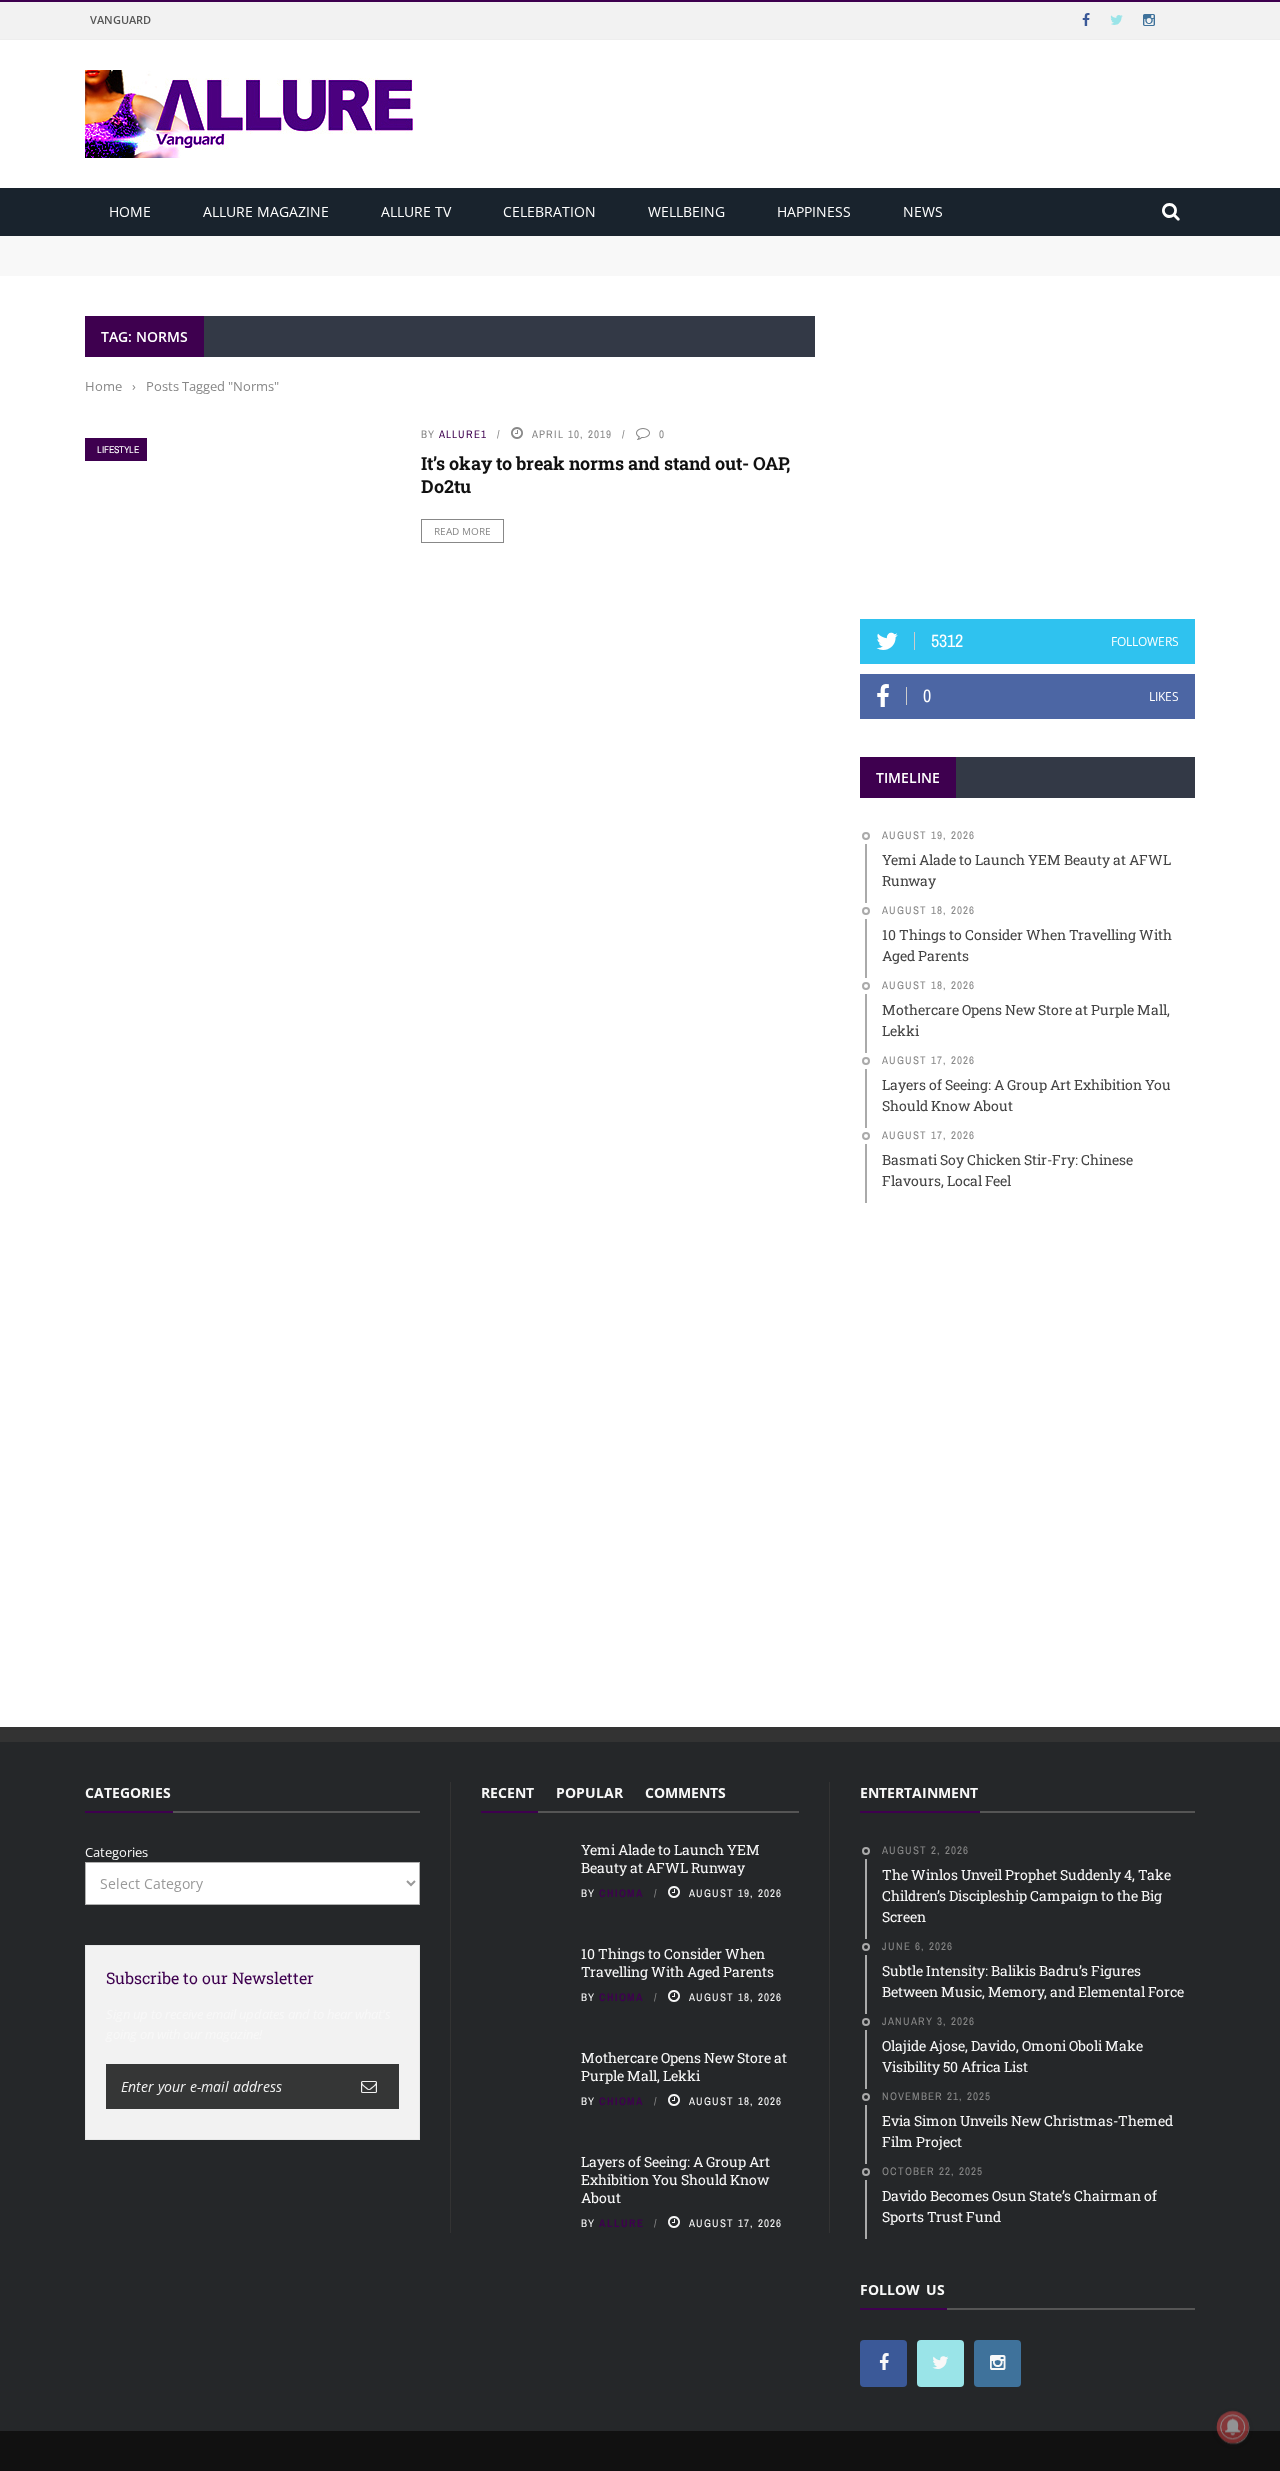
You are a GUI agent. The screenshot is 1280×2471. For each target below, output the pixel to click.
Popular (589, 1792)
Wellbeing (686, 211)
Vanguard (120, 19)
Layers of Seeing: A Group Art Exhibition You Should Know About (675, 2179)
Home (130, 211)
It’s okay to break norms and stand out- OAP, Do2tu (605, 474)
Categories (116, 1852)
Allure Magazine (266, 211)
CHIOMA (621, 1893)
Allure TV (416, 211)
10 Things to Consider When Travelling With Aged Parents (266, 264)
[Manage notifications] (1233, 2427)
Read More (462, 531)
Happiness (814, 211)
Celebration (549, 211)
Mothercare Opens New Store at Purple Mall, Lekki (684, 2066)
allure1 (463, 434)
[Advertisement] (1028, 441)
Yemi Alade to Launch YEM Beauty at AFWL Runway (250, 245)
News (923, 211)
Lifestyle (118, 449)
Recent (507, 1792)
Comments (685, 1792)
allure (621, 2223)
